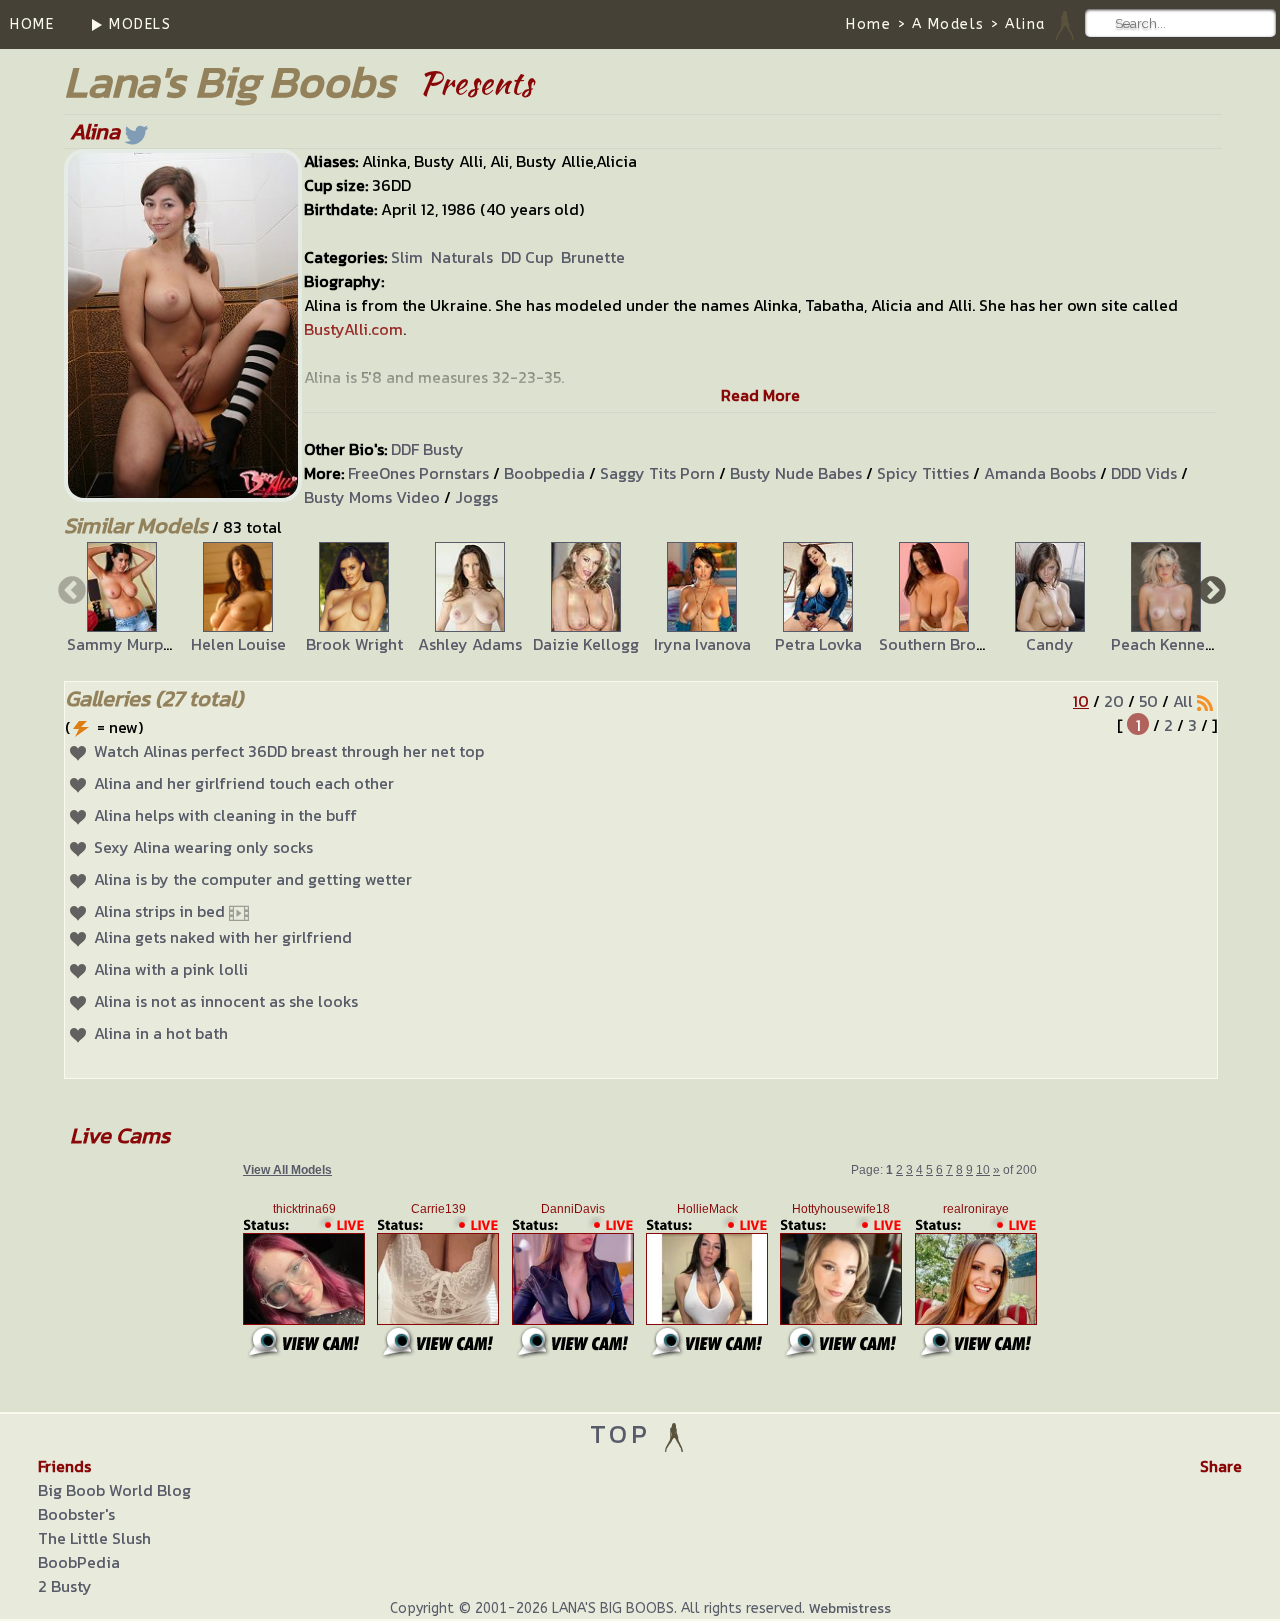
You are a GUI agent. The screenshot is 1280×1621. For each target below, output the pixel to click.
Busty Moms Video (372, 497)
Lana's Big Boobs (229, 81)
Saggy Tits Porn (657, 473)
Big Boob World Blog (114, 1490)
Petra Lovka (818, 644)
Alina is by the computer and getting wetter (253, 879)
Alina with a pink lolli (171, 969)
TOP (625, 1433)
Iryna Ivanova (702, 644)
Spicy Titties (923, 473)
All (1183, 701)
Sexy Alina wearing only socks (203, 847)
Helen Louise (238, 644)
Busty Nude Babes (796, 473)
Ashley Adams (470, 644)
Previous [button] (70, 589)
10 (1081, 701)
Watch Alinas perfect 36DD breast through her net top (289, 751)
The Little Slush (94, 1538)
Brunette (593, 257)
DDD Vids (1144, 473)
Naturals (462, 257)
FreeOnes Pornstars (418, 473)
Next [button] (1210, 589)
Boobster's (76, 1514)
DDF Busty (427, 449)
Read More (760, 395)
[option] (122, 599)
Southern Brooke (941, 644)
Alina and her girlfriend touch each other (244, 783)
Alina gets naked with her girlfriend (223, 937)
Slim (407, 257)
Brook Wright (354, 644)
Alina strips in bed (159, 911)
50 (1148, 701)
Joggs (476, 497)
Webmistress (850, 1608)
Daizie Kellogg (586, 644)
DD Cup (527, 257)
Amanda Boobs (1040, 473)
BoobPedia (79, 1562)
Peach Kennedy (1168, 644)
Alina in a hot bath (161, 1033)
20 (1114, 701)
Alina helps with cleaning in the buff (225, 815)
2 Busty (65, 1586)
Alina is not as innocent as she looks (226, 1001)
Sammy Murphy (124, 644)
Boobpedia (544, 473)
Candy (1050, 644)
